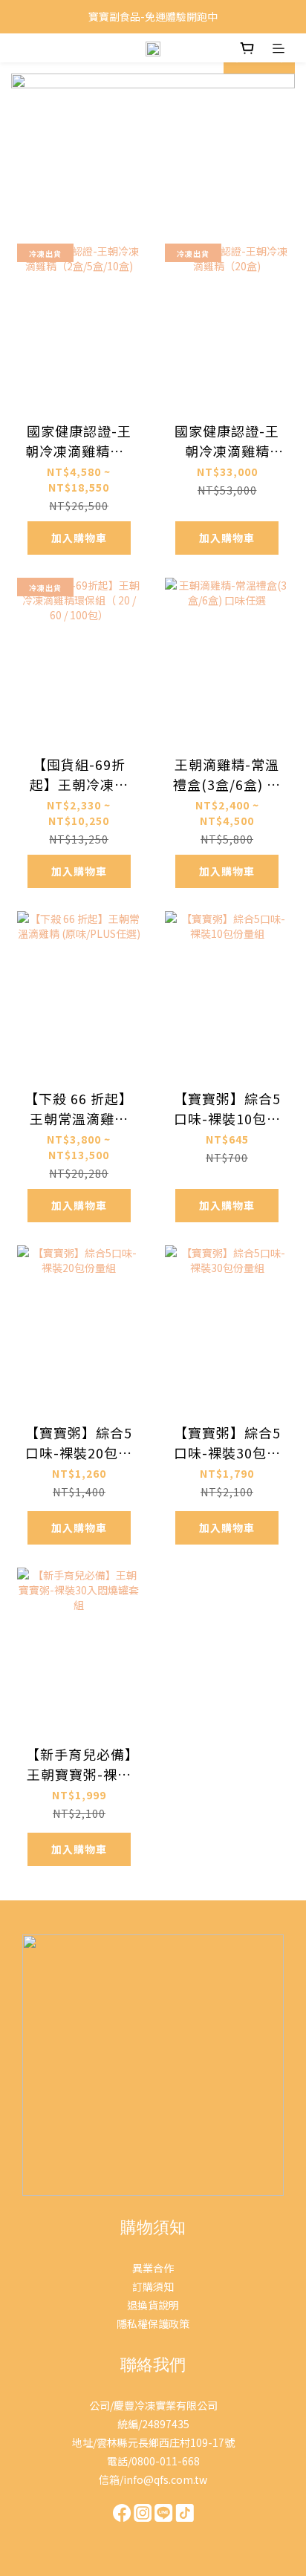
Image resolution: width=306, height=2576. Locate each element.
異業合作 (153, 2268)
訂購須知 (153, 2286)
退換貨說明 (153, 2305)
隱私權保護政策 (153, 2324)
